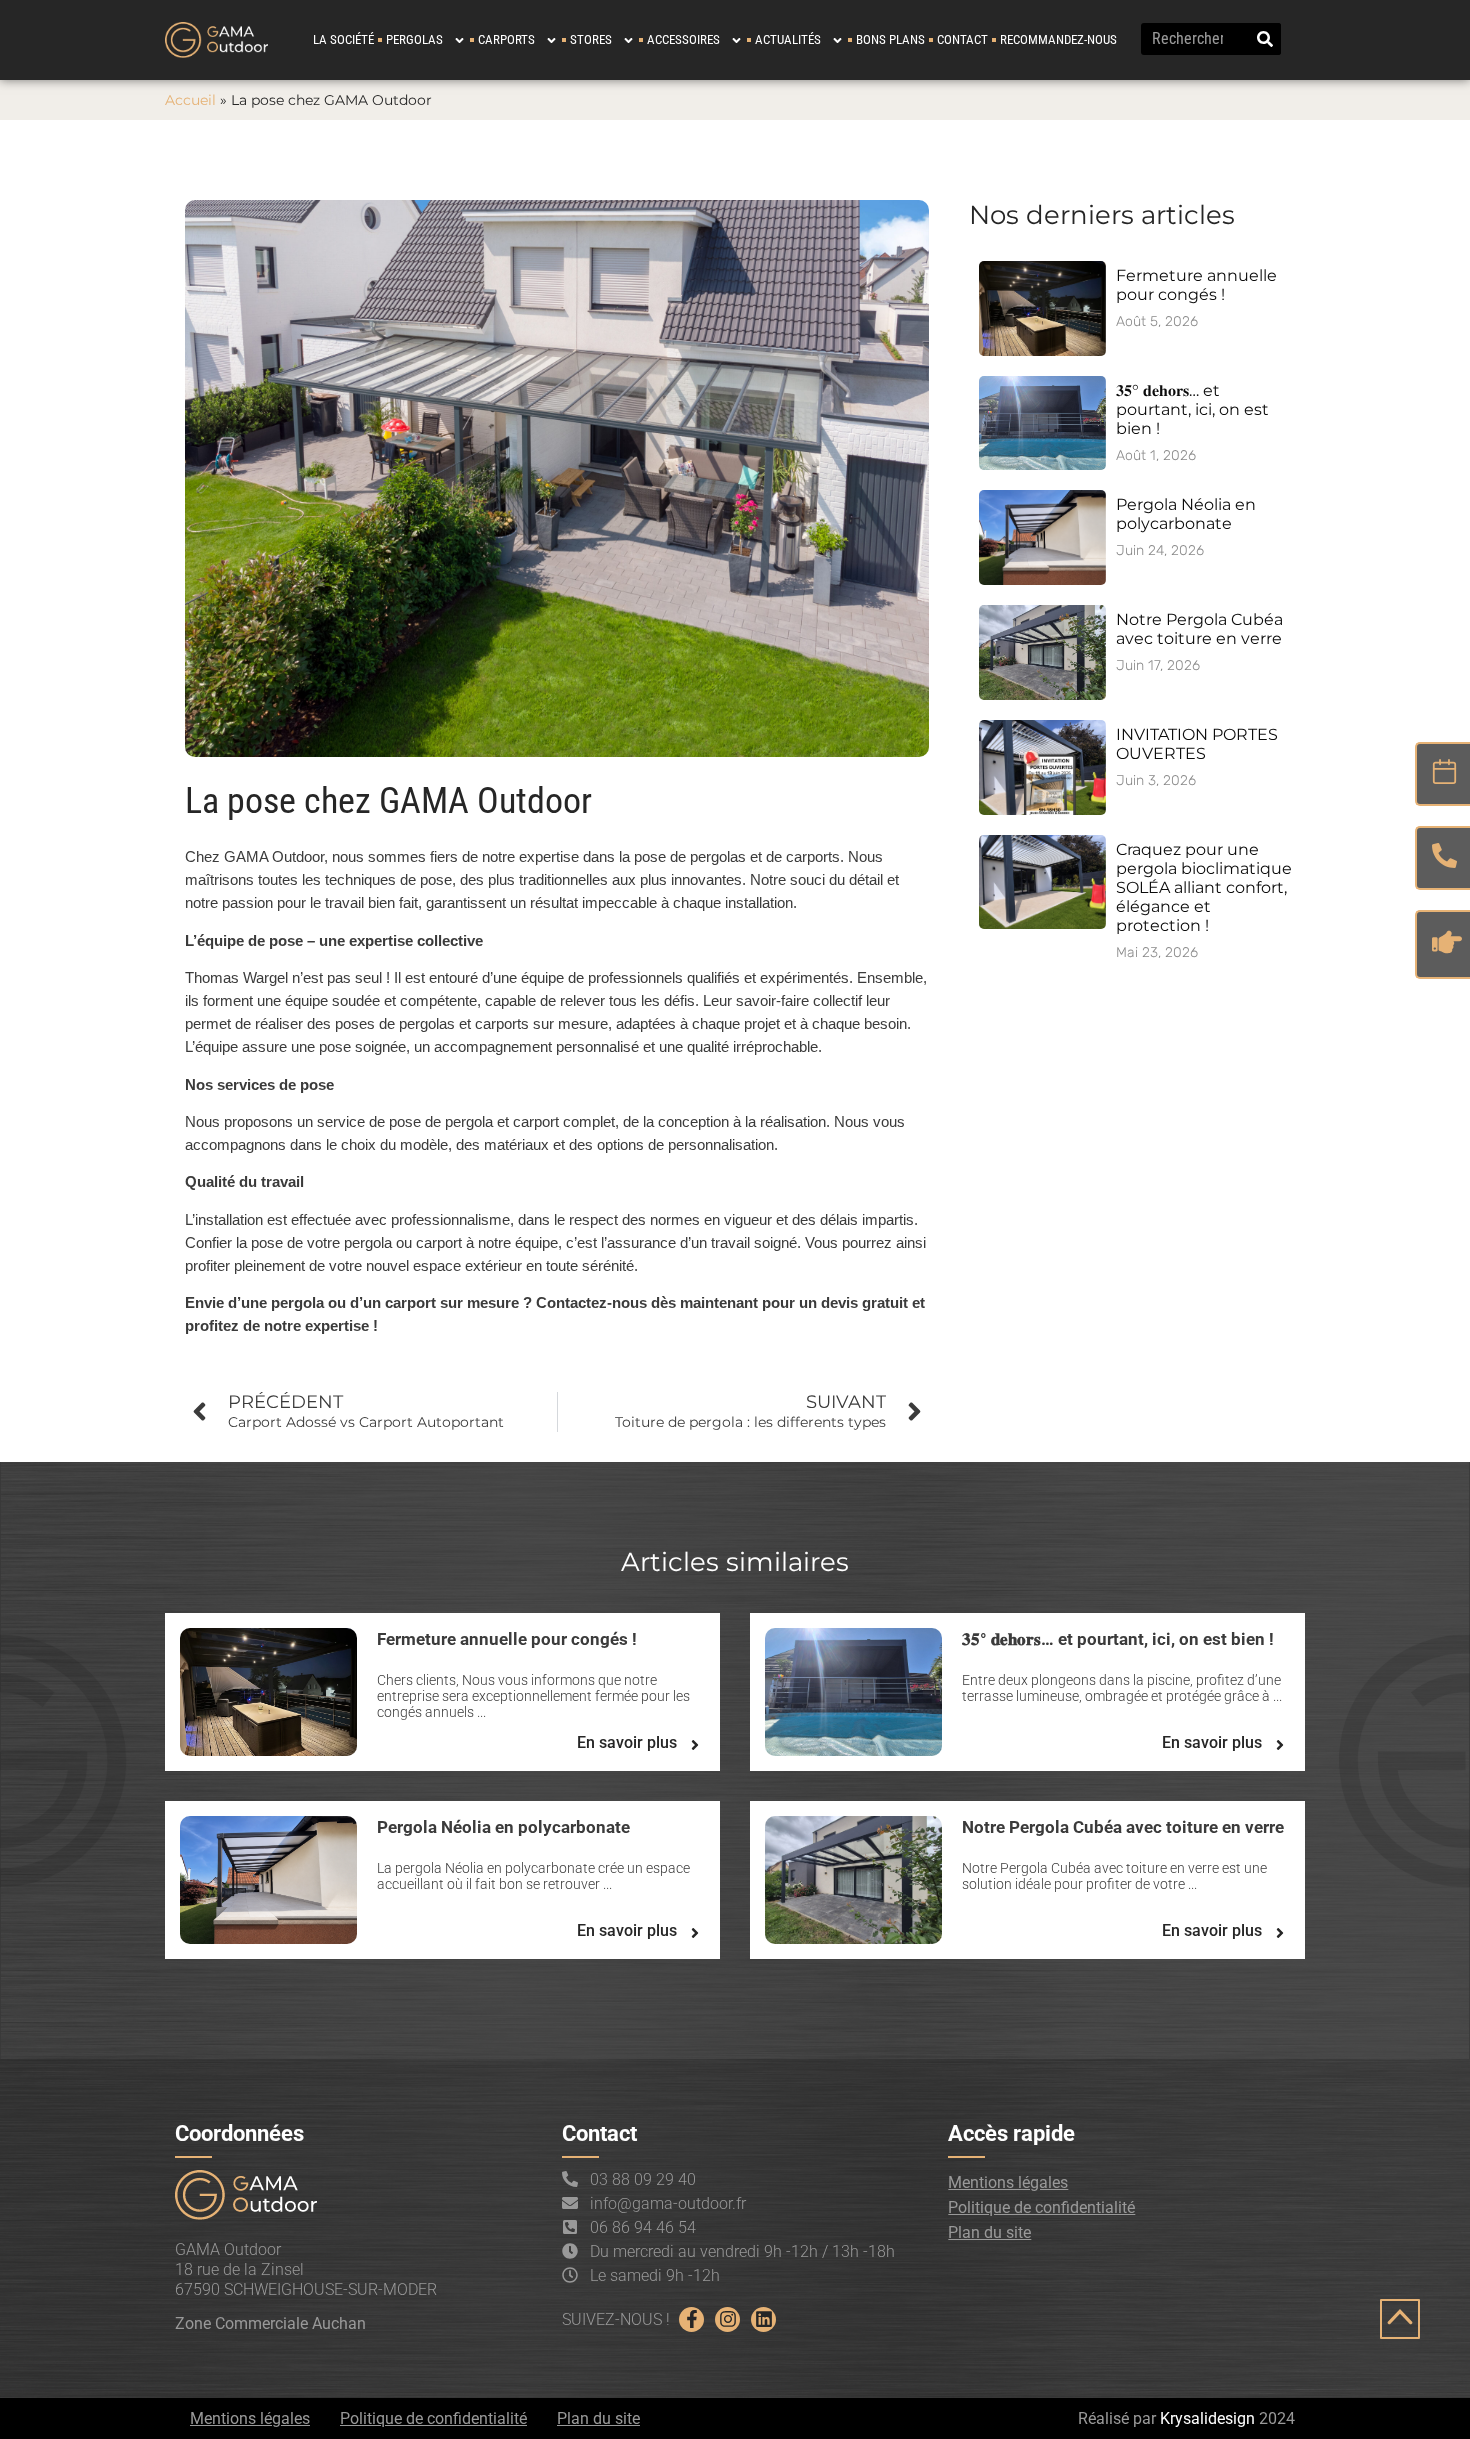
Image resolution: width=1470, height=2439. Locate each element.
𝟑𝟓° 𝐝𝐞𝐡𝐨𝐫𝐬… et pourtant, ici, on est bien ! (1192, 409)
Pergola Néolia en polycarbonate (1186, 514)
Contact (962, 39)
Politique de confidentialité (1041, 2207)
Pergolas (414, 39)
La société (343, 39)
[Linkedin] (763, 2319)
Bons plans (890, 39)
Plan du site (989, 2232)
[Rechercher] (1265, 39)
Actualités (788, 39)
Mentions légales (1008, 2182)
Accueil (190, 100)
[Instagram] (727, 2319)
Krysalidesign (1207, 2418)
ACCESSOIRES (683, 39)
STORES (591, 39)
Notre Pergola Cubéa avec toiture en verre (1199, 629)
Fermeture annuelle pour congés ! (1196, 285)
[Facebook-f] (691, 2319)
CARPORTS (506, 39)
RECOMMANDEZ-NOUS (1058, 39)
